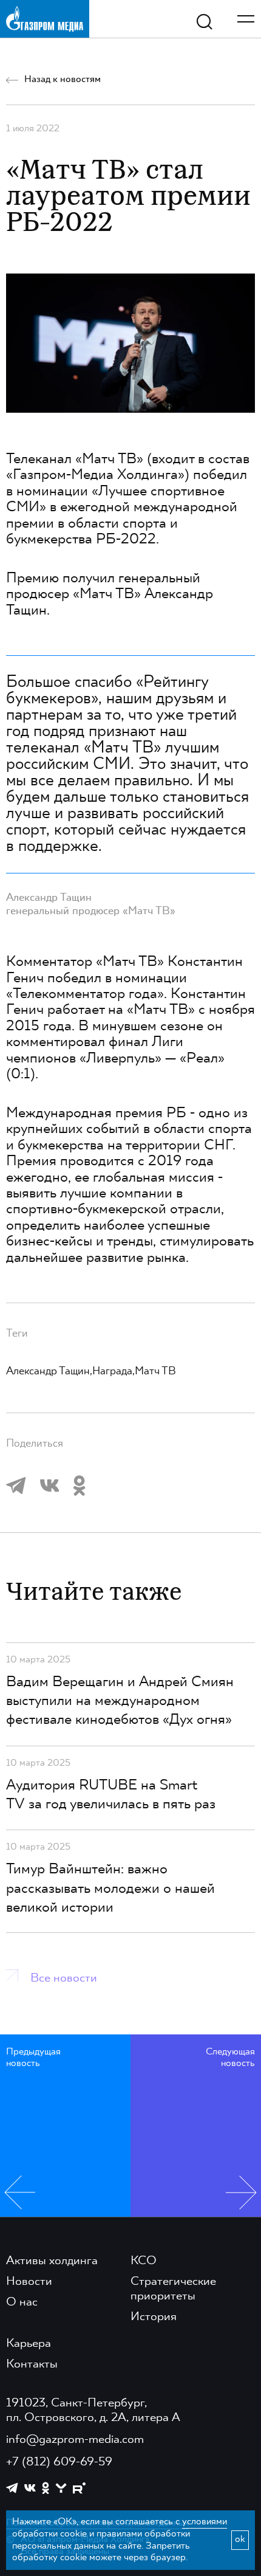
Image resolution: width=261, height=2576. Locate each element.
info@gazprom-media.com (75, 2440)
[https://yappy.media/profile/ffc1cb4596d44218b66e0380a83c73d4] (61, 2488)
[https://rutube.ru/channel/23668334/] (79, 2488)
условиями (205, 2522)
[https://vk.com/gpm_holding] (30, 2488)
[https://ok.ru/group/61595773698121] (46, 2488)
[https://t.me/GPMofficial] (12, 2488)
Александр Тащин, (49, 1371)
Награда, (114, 1371)
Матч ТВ (155, 1371)
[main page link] (45, 19)
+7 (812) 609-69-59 (59, 2462)
